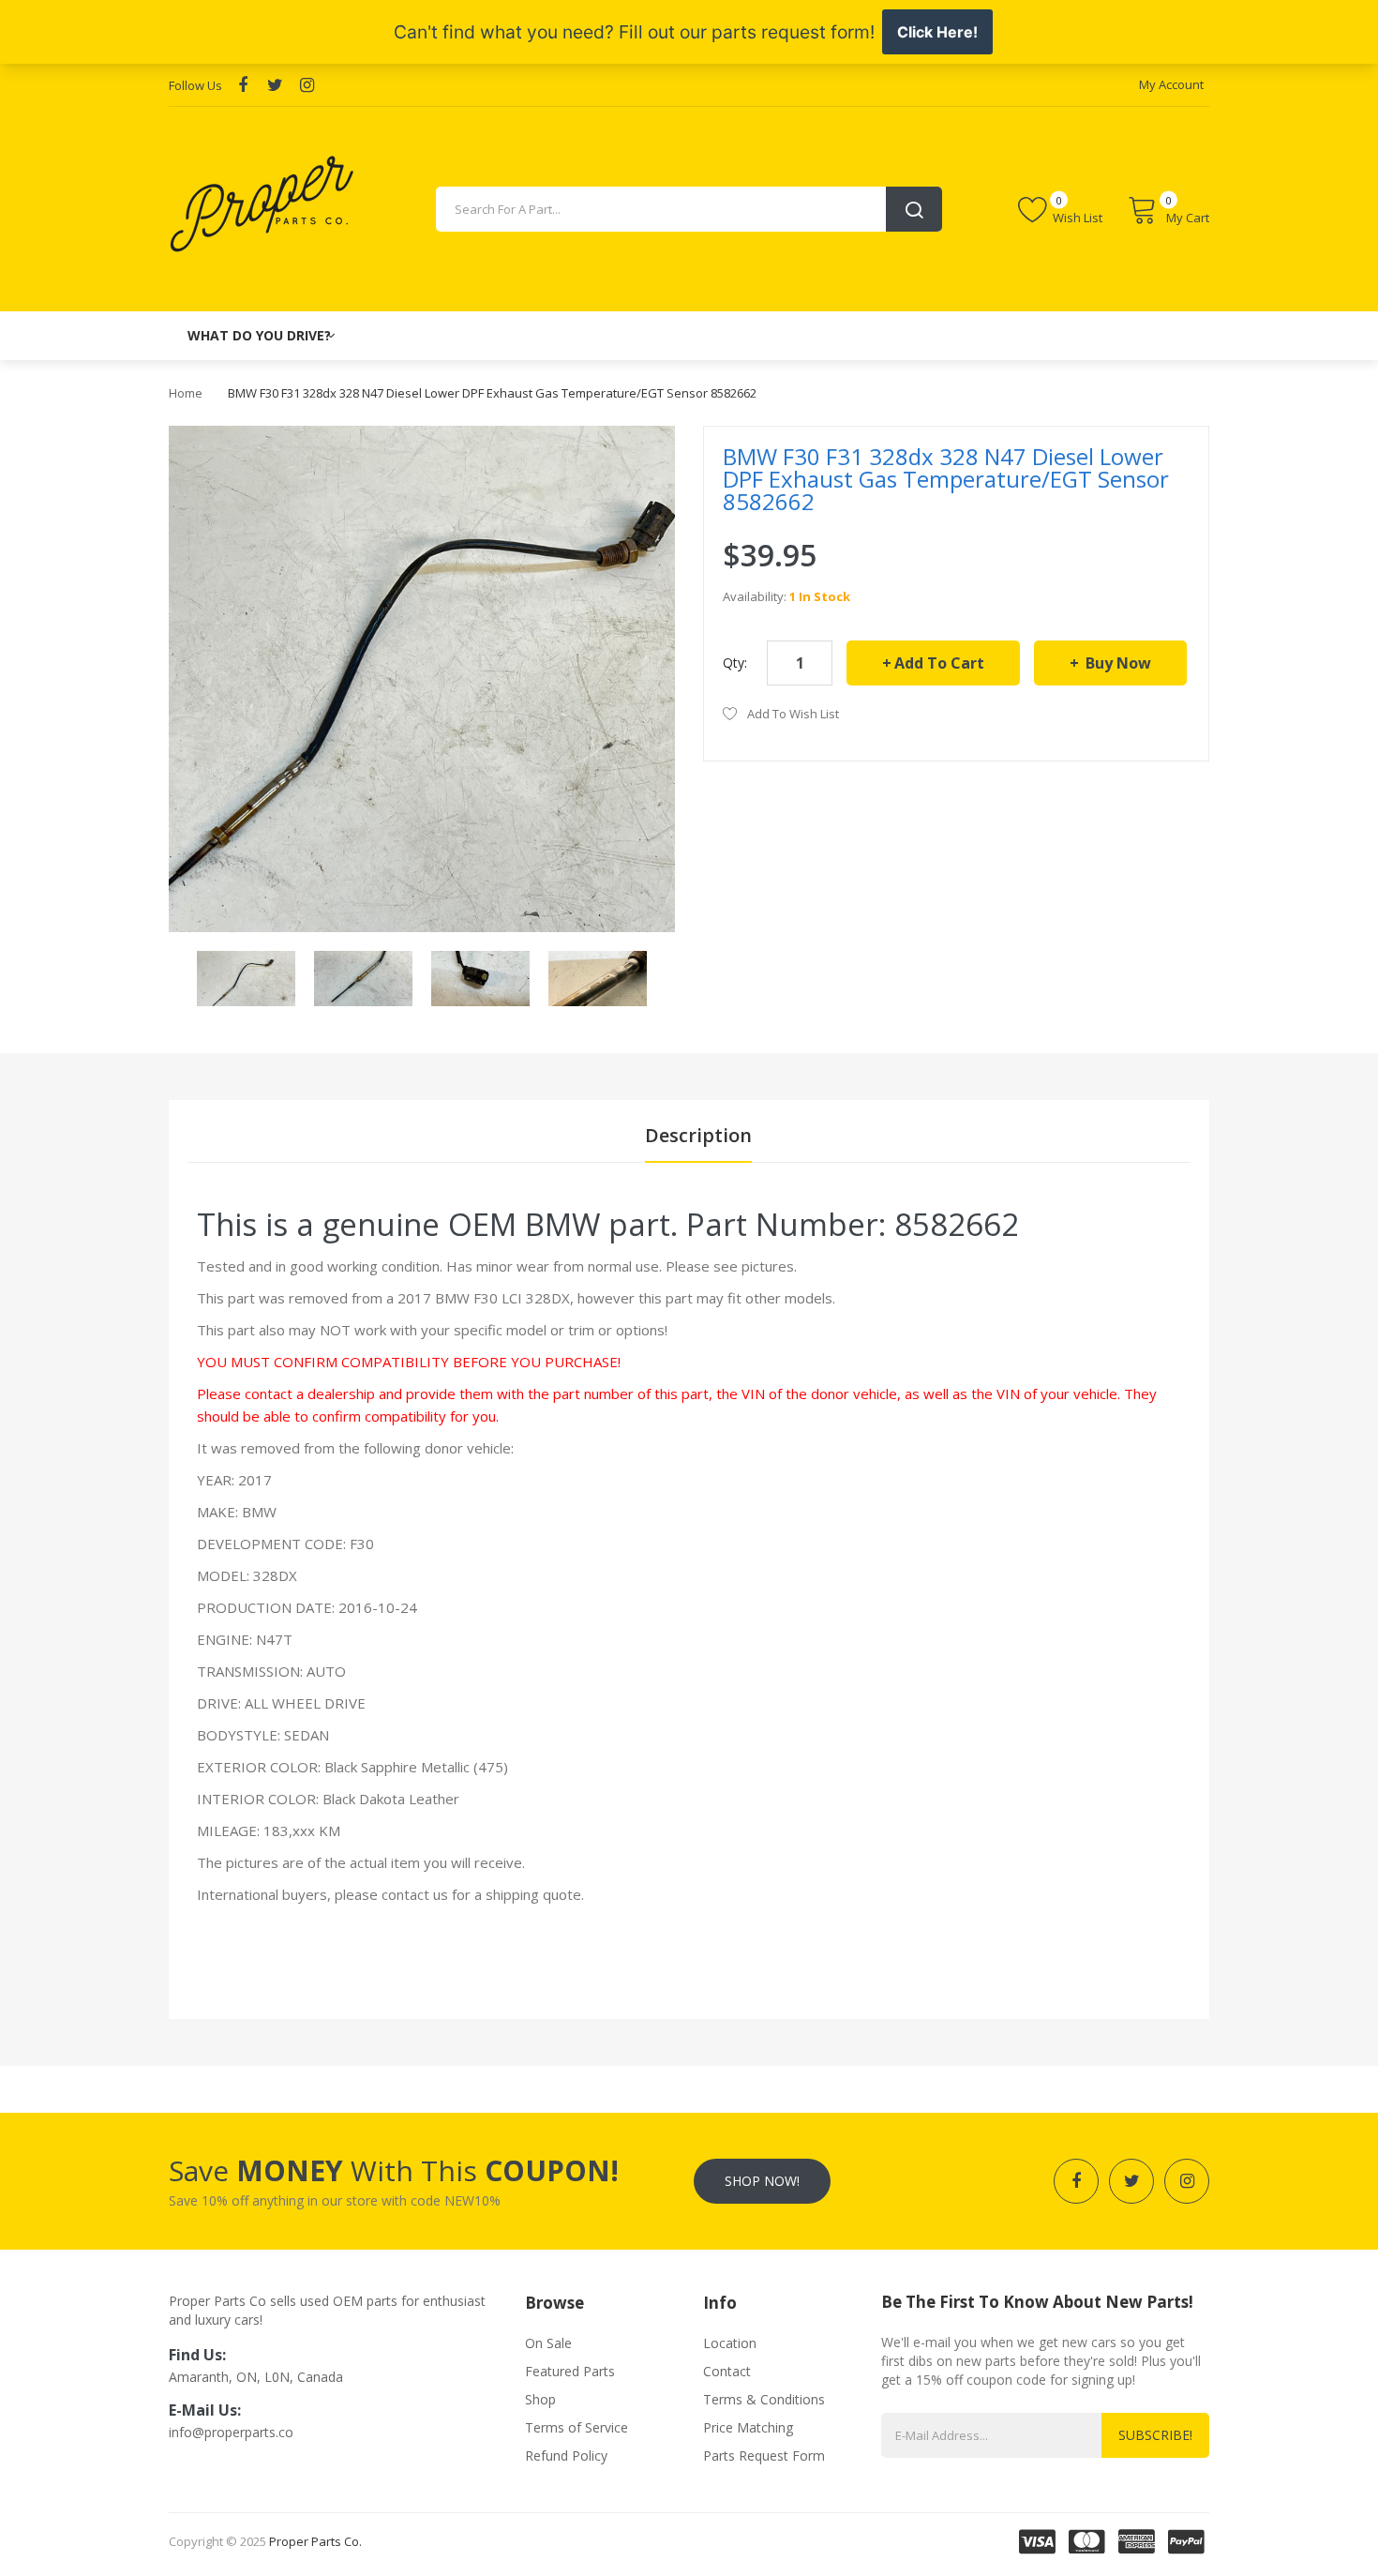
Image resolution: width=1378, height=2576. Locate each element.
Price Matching (748, 2427)
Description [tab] (698, 1135)
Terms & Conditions (764, 2399)
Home (186, 393)
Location (730, 2343)
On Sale (548, 2343)
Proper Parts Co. (315, 2541)
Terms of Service (577, 2427)
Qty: (735, 663)
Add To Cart (939, 663)
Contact (727, 2371)
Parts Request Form (764, 2455)
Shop (540, 2399)
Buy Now (1116, 663)
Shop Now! (762, 2181)
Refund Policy (566, 2455)
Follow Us (195, 85)
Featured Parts (570, 2371)
